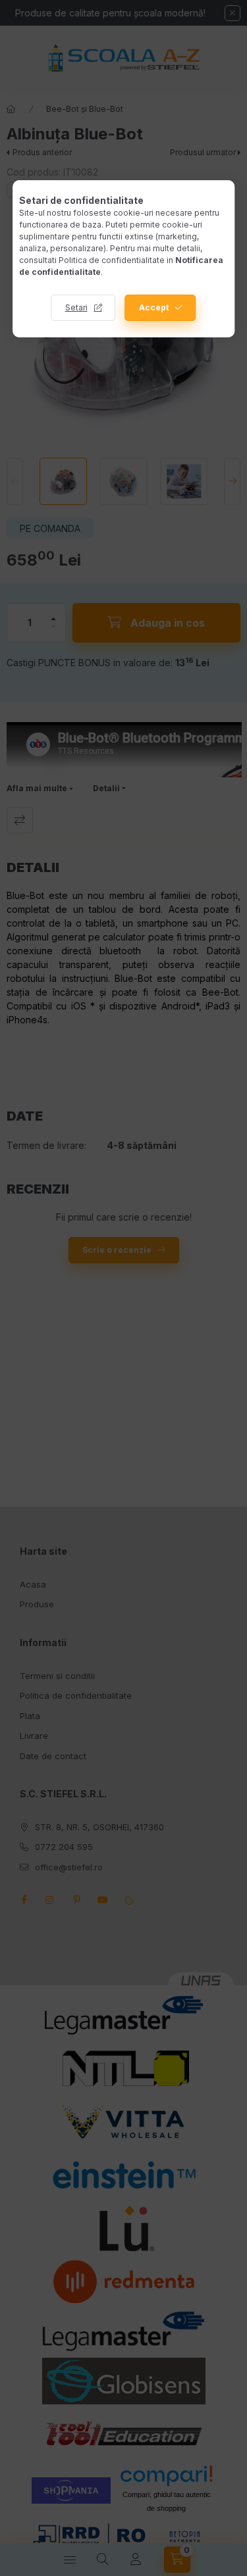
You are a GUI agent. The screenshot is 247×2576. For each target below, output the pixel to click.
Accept (154, 307)
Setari (76, 307)
